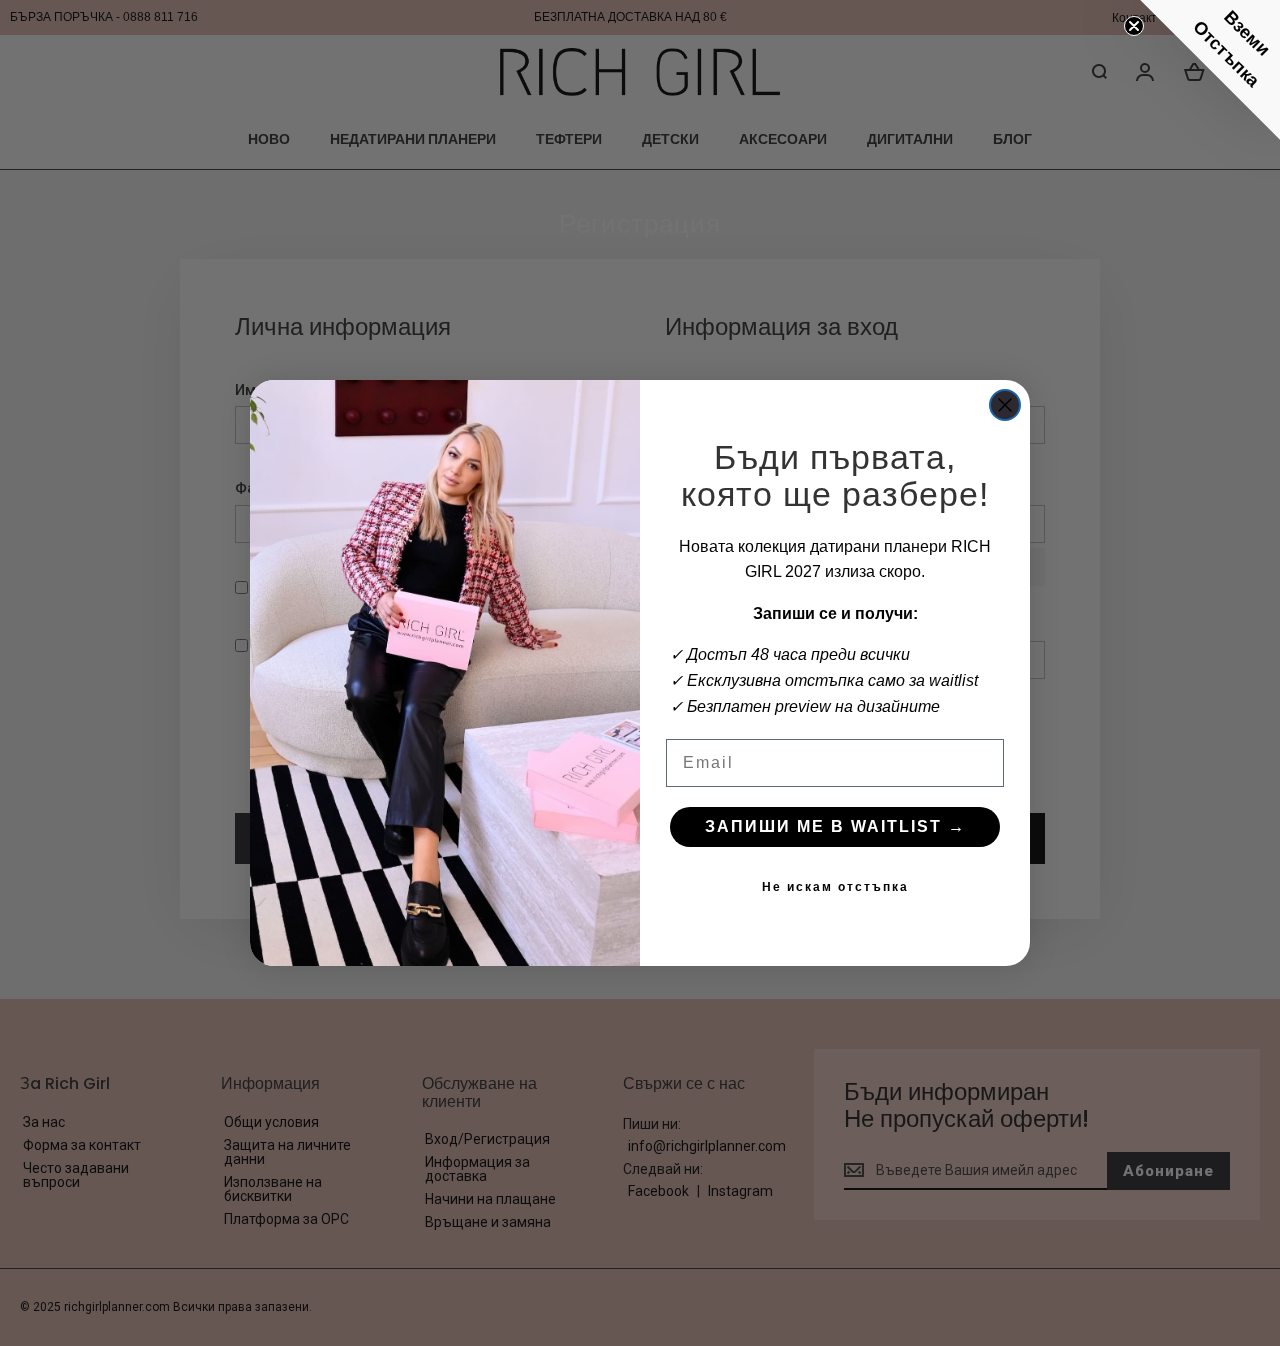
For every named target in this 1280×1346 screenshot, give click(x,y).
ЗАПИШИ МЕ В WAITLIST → (835, 826)
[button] (1210, 70)
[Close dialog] (1005, 405)
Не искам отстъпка (835, 887)
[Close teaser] (1134, 26)
